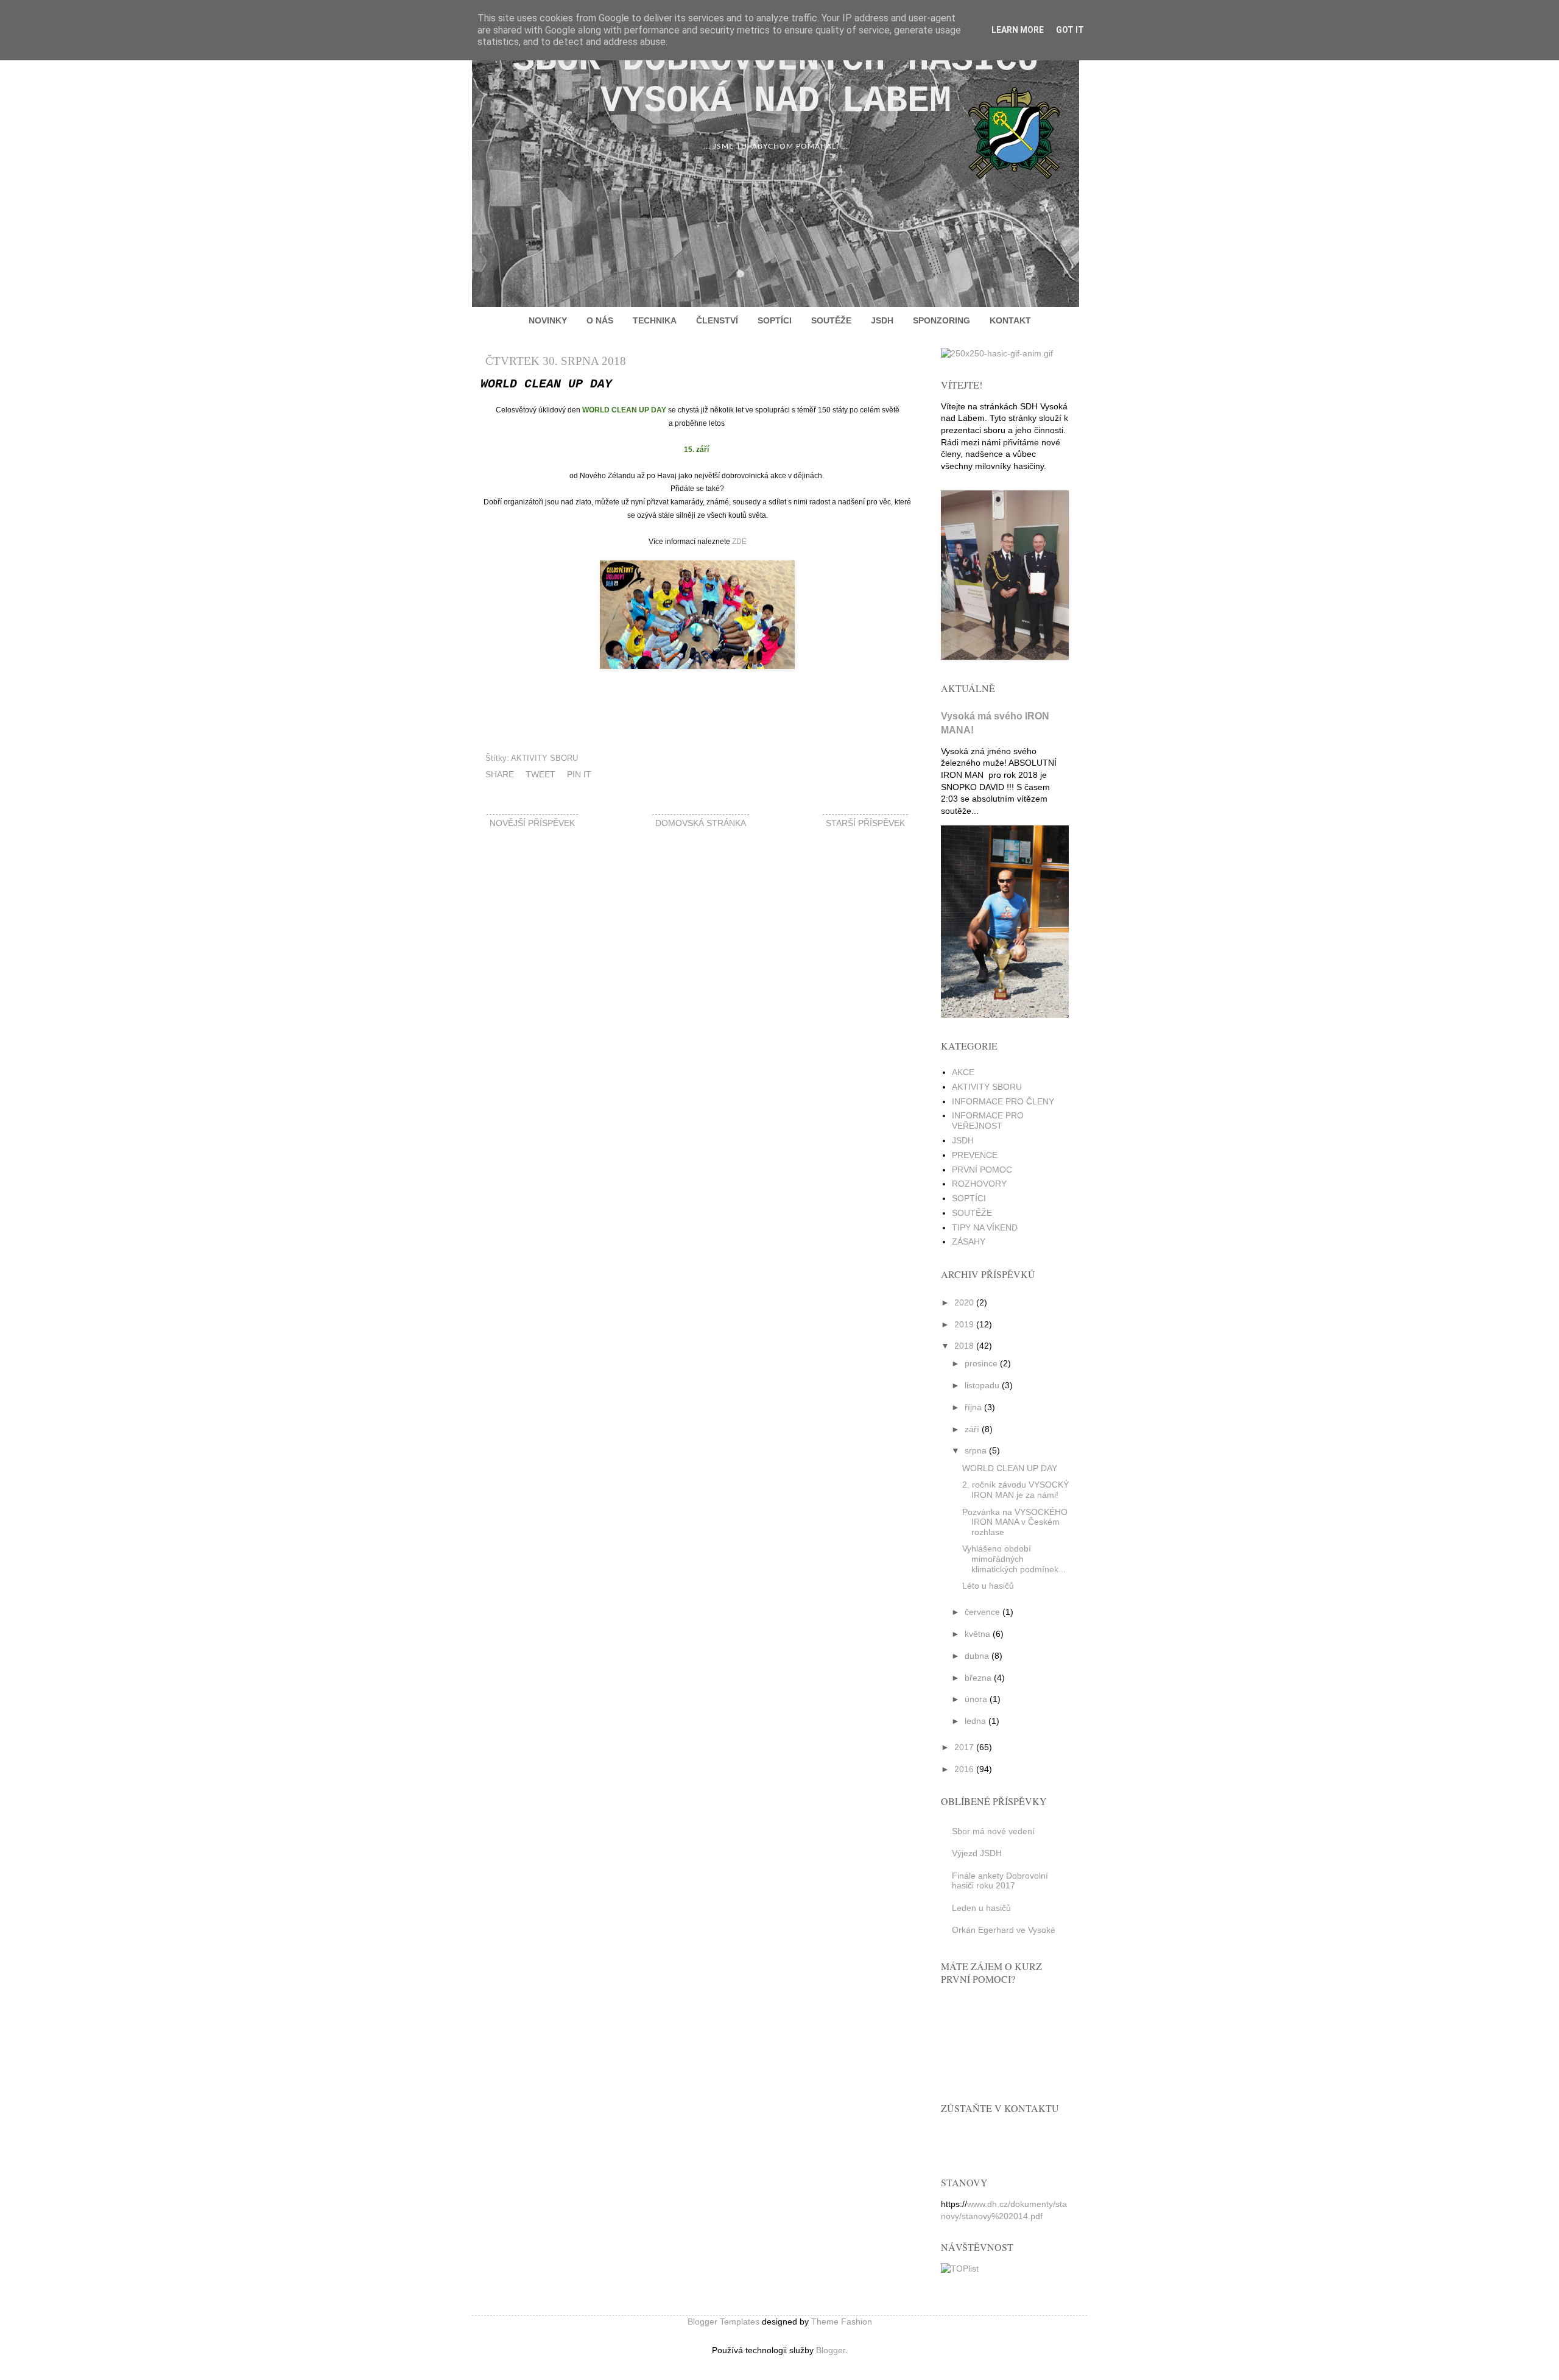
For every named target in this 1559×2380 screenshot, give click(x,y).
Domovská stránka (701, 823)
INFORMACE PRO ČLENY (1003, 1101)
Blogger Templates (723, 2322)
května (977, 1634)
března (978, 1678)
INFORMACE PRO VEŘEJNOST (988, 1121)
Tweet (540, 774)
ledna (975, 1721)
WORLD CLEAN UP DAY (1010, 1468)
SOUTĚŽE (831, 320)
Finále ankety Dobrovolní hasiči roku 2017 (1000, 1881)
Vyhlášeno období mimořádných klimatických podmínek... (1014, 1559)
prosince (981, 1363)
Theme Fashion (842, 2322)
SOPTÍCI (775, 320)
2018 (964, 1346)
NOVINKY (548, 320)
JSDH (882, 320)
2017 (964, 1747)
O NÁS (600, 320)
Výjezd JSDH (977, 1853)
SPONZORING (941, 320)
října (973, 1407)
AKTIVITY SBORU (544, 758)
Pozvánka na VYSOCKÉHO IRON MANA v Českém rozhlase (1015, 1522)
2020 (964, 1302)
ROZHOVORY (979, 1184)
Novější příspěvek (532, 823)
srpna (976, 1450)
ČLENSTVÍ (717, 320)
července (982, 1612)
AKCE (963, 1072)
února (976, 1699)
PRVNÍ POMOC (982, 1170)
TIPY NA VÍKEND (985, 1227)
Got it (1070, 30)
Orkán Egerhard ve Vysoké (1004, 1930)
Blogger (831, 2350)
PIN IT (579, 774)
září (972, 1429)
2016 (964, 1769)
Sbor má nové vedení (993, 1831)
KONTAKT (1010, 320)
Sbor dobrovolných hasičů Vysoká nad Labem (776, 80)
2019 (964, 1324)
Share (500, 774)
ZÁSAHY (969, 1241)
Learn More (1018, 30)
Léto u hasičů (988, 1586)
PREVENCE (975, 1155)
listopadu (982, 1385)
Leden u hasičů (981, 1908)
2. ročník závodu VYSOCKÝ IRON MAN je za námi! (1015, 1490)
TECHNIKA (655, 320)
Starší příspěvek (865, 823)
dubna (977, 1656)
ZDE (739, 542)
